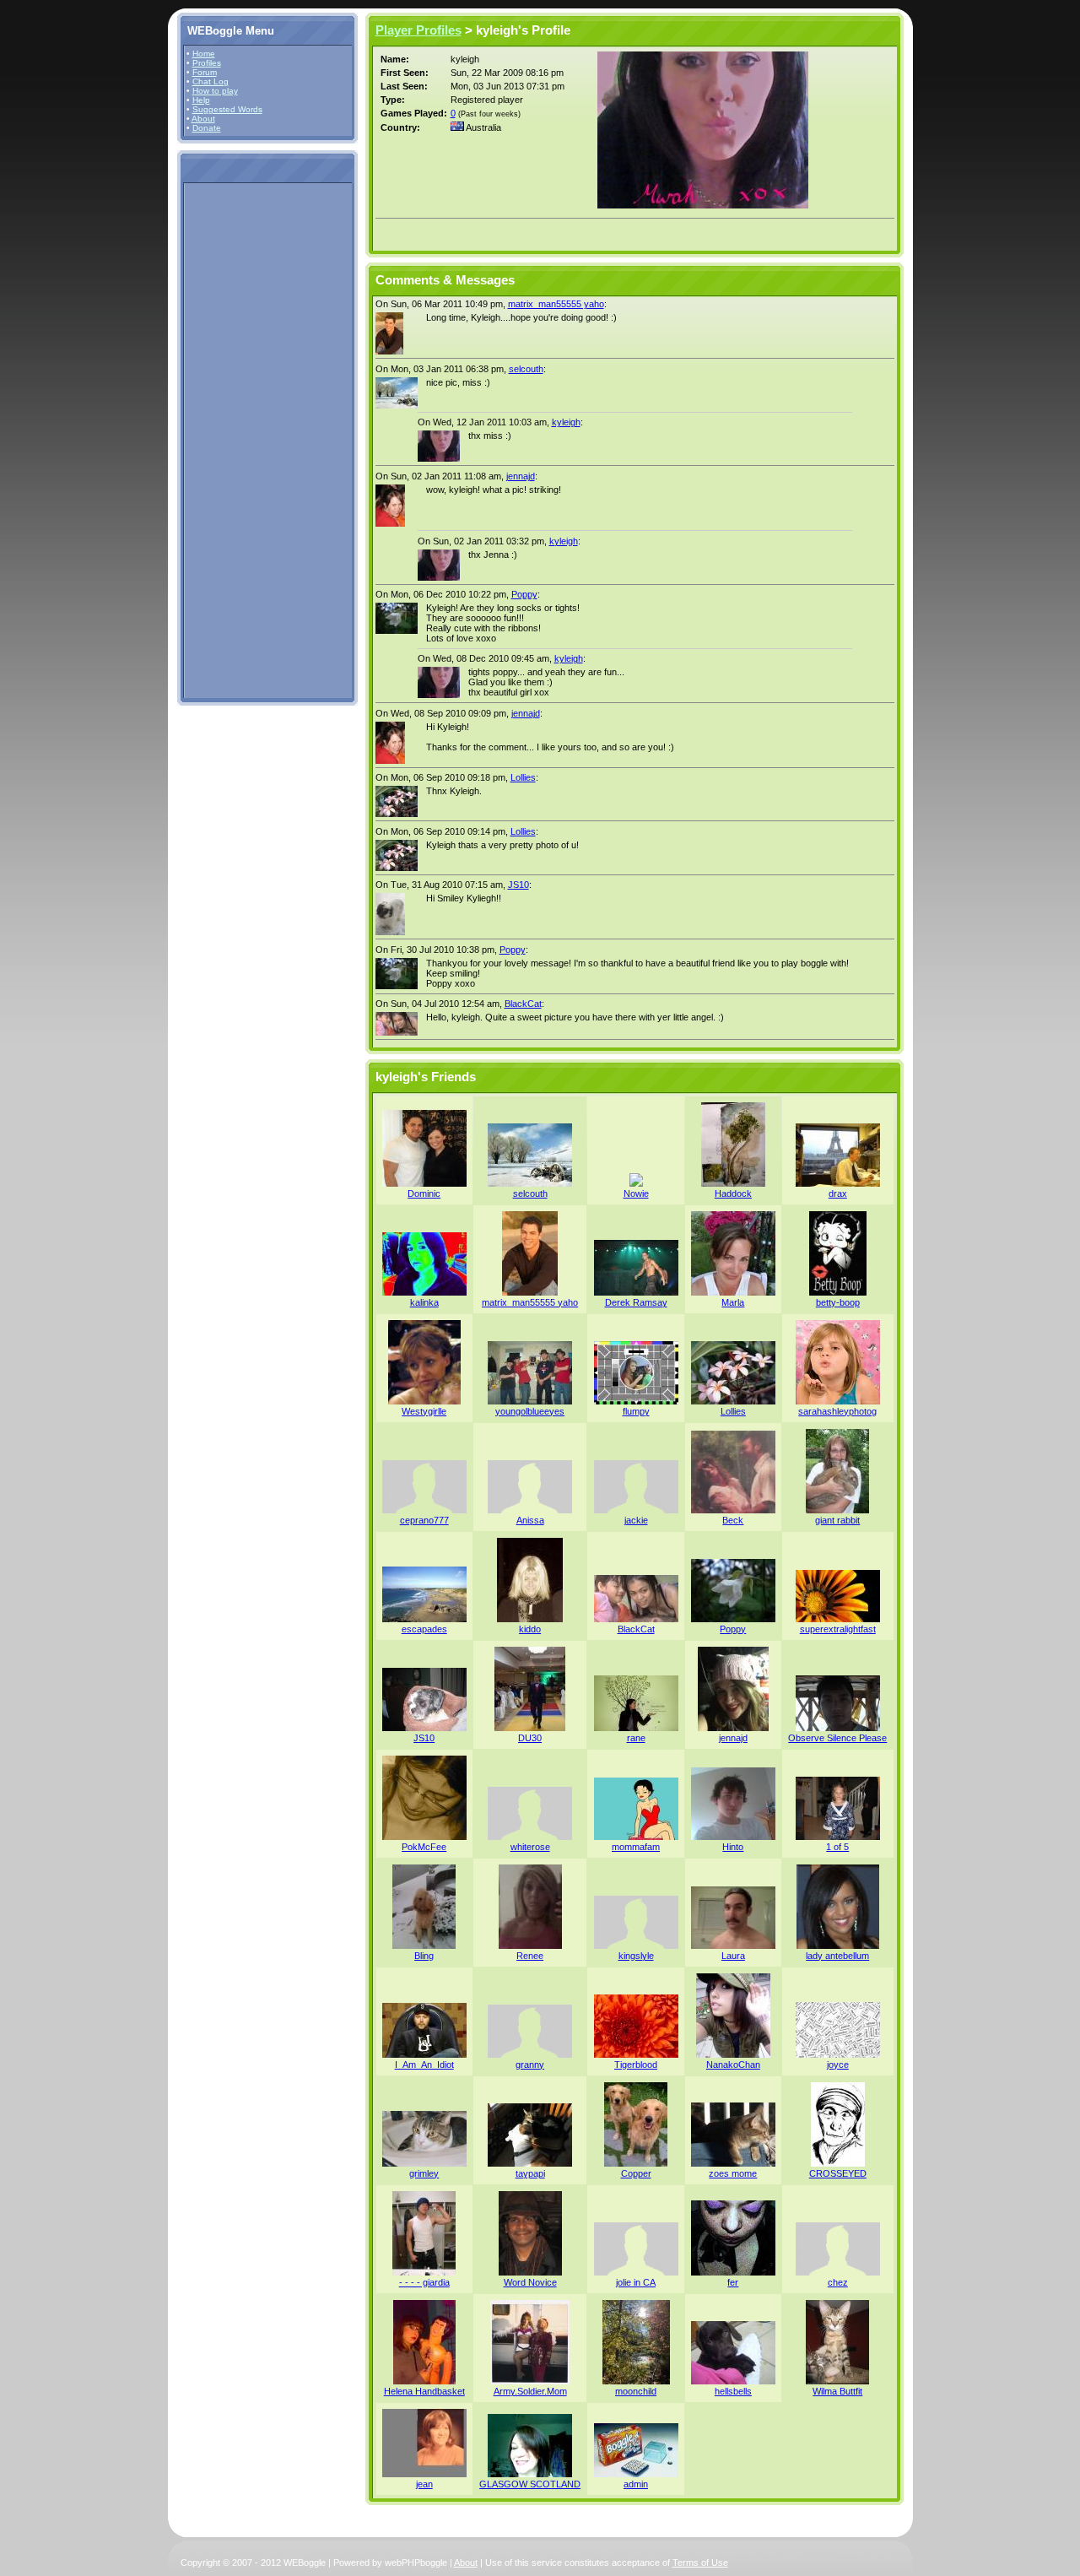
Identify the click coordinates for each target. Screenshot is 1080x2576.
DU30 (530, 1738)
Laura (733, 1956)
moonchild (636, 2391)
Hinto (733, 1847)
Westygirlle (424, 1411)
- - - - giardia (424, 2282)
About (203, 119)
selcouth (526, 369)
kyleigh (566, 422)
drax (838, 1193)
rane (636, 1738)
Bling (424, 1956)
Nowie (636, 1193)
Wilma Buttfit (837, 2391)
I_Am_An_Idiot (424, 2065)
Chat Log (211, 81)
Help (201, 100)
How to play (215, 91)
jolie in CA (636, 2282)
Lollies (523, 777)
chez (838, 2282)
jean (424, 2484)
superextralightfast (838, 1629)
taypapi (530, 2173)
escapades (424, 1629)
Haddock (733, 1193)
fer (733, 2282)
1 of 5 (837, 1847)
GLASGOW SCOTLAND (530, 2484)
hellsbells (733, 2391)
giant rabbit (837, 1520)
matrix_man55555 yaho (556, 304)
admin (636, 2484)
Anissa (530, 1520)
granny (530, 2065)
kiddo (530, 1629)
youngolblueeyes (530, 1411)
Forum (205, 72)
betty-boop (838, 1302)
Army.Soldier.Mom (530, 2391)
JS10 (518, 885)
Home (204, 54)
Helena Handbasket (424, 2391)
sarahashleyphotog (837, 1411)
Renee (530, 1956)
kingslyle (636, 1956)
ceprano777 (424, 1520)
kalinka (424, 1302)
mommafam (636, 1847)
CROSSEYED (838, 2173)
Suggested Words (227, 109)
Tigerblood (636, 2065)
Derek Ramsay (636, 1302)
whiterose (530, 1847)
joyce (838, 2065)
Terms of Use (700, 2562)
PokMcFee (424, 1847)
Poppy (524, 594)
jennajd (521, 476)
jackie (636, 1520)
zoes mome (733, 2173)
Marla (733, 1302)
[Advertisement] (237, 440)
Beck (733, 1520)
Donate (207, 128)
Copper (636, 2173)
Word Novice (530, 2282)
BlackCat (523, 1004)
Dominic (424, 1193)
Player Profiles (418, 30)
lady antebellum (837, 1956)
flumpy (636, 1411)
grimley (424, 2173)
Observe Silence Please (837, 1738)
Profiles (207, 63)
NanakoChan (733, 2065)
